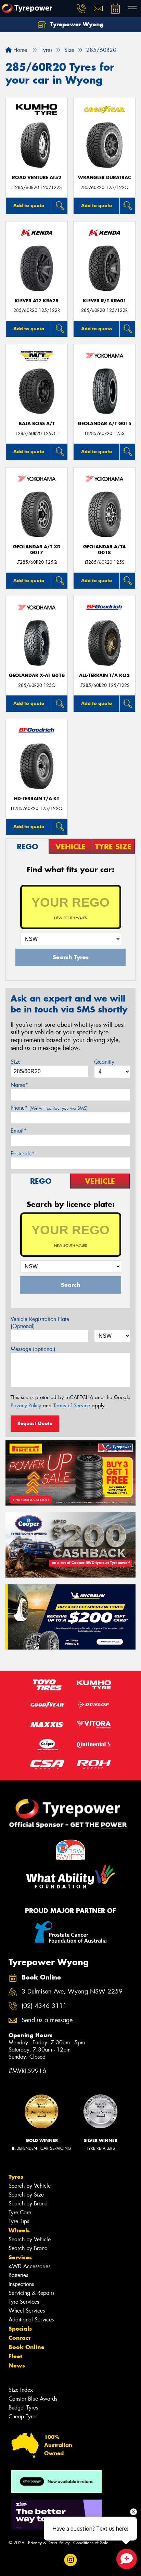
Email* (19, 1131)
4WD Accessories (29, 2266)
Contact (20, 2338)
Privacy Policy (26, 1406)
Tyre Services (24, 2302)
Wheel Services (27, 2311)
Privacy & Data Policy (49, 2543)
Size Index (21, 2390)
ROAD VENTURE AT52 (37, 178)
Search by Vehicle (30, 2186)
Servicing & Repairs (31, 2293)
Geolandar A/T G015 (105, 424)
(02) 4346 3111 (44, 2006)
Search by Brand (28, 2204)
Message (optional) (33, 1349)
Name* (19, 1085)
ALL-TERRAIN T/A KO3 (104, 675)
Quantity (104, 1062)
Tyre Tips (19, 2221)
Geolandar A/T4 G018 (104, 550)
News (17, 2365)
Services (20, 2257)
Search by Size (26, 2195)
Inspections (21, 2284)
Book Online (27, 2347)
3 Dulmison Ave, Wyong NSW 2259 (72, 1992)
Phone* (49, 1108)
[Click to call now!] (81, 9)
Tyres (16, 2177)
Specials (20, 2329)
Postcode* (23, 1154)
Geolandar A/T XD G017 (37, 550)
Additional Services (31, 2320)
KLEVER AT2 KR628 (37, 301)
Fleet (15, 2356)
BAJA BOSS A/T (37, 424)
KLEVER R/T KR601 (105, 301)
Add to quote (29, 205)
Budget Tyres (23, 2408)
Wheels (19, 2230)
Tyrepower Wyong (76, 24)
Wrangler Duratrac (105, 178)
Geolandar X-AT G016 (37, 675)
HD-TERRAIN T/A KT (37, 799)
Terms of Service (72, 1406)
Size (16, 1062)
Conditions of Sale (91, 2543)
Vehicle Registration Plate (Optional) (40, 1323)
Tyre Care (20, 2212)
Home (19, 50)
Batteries (18, 2275)
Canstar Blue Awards (33, 2399)
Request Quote (35, 1423)
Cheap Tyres (23, 2416)
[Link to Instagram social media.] (71, 2560)
